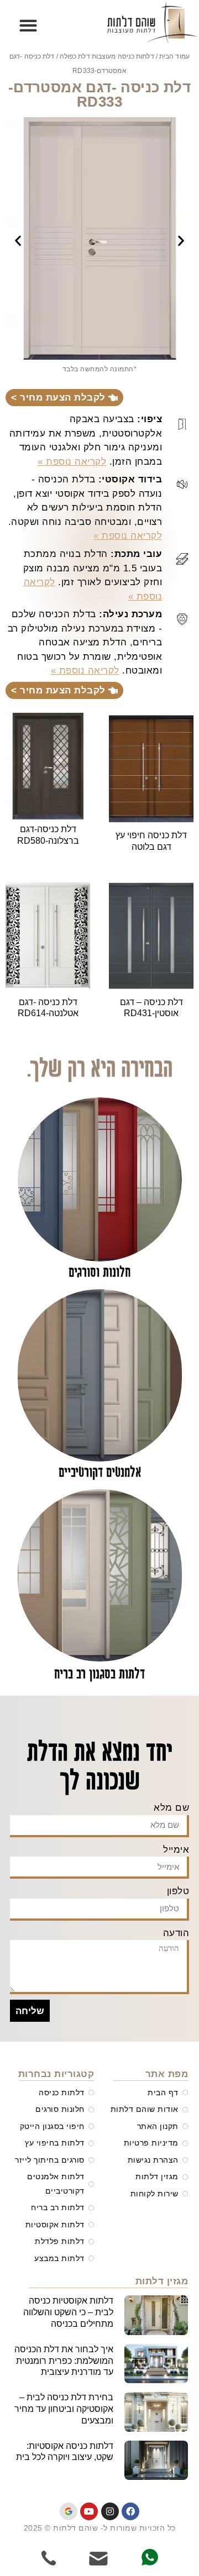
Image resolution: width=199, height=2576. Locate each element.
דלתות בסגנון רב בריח (99, 1675)
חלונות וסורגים (99, 1273)
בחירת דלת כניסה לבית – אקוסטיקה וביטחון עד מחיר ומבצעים (64, 2409)
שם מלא (171, 1808)
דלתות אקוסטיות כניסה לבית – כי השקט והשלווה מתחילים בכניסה (68, 2312)
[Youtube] (89, 2511)
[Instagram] (110, 2511)
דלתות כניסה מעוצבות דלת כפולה (107, 56)
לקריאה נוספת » (72, 462)
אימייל (176, 1850)
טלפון (178, 1891)
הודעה (176, 1933)
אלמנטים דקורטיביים (100, 1473)
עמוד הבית (174, 56)
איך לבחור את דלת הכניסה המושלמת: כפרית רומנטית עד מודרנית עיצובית (64, 2361)
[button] (29, 26)
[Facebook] (130, 2511)
